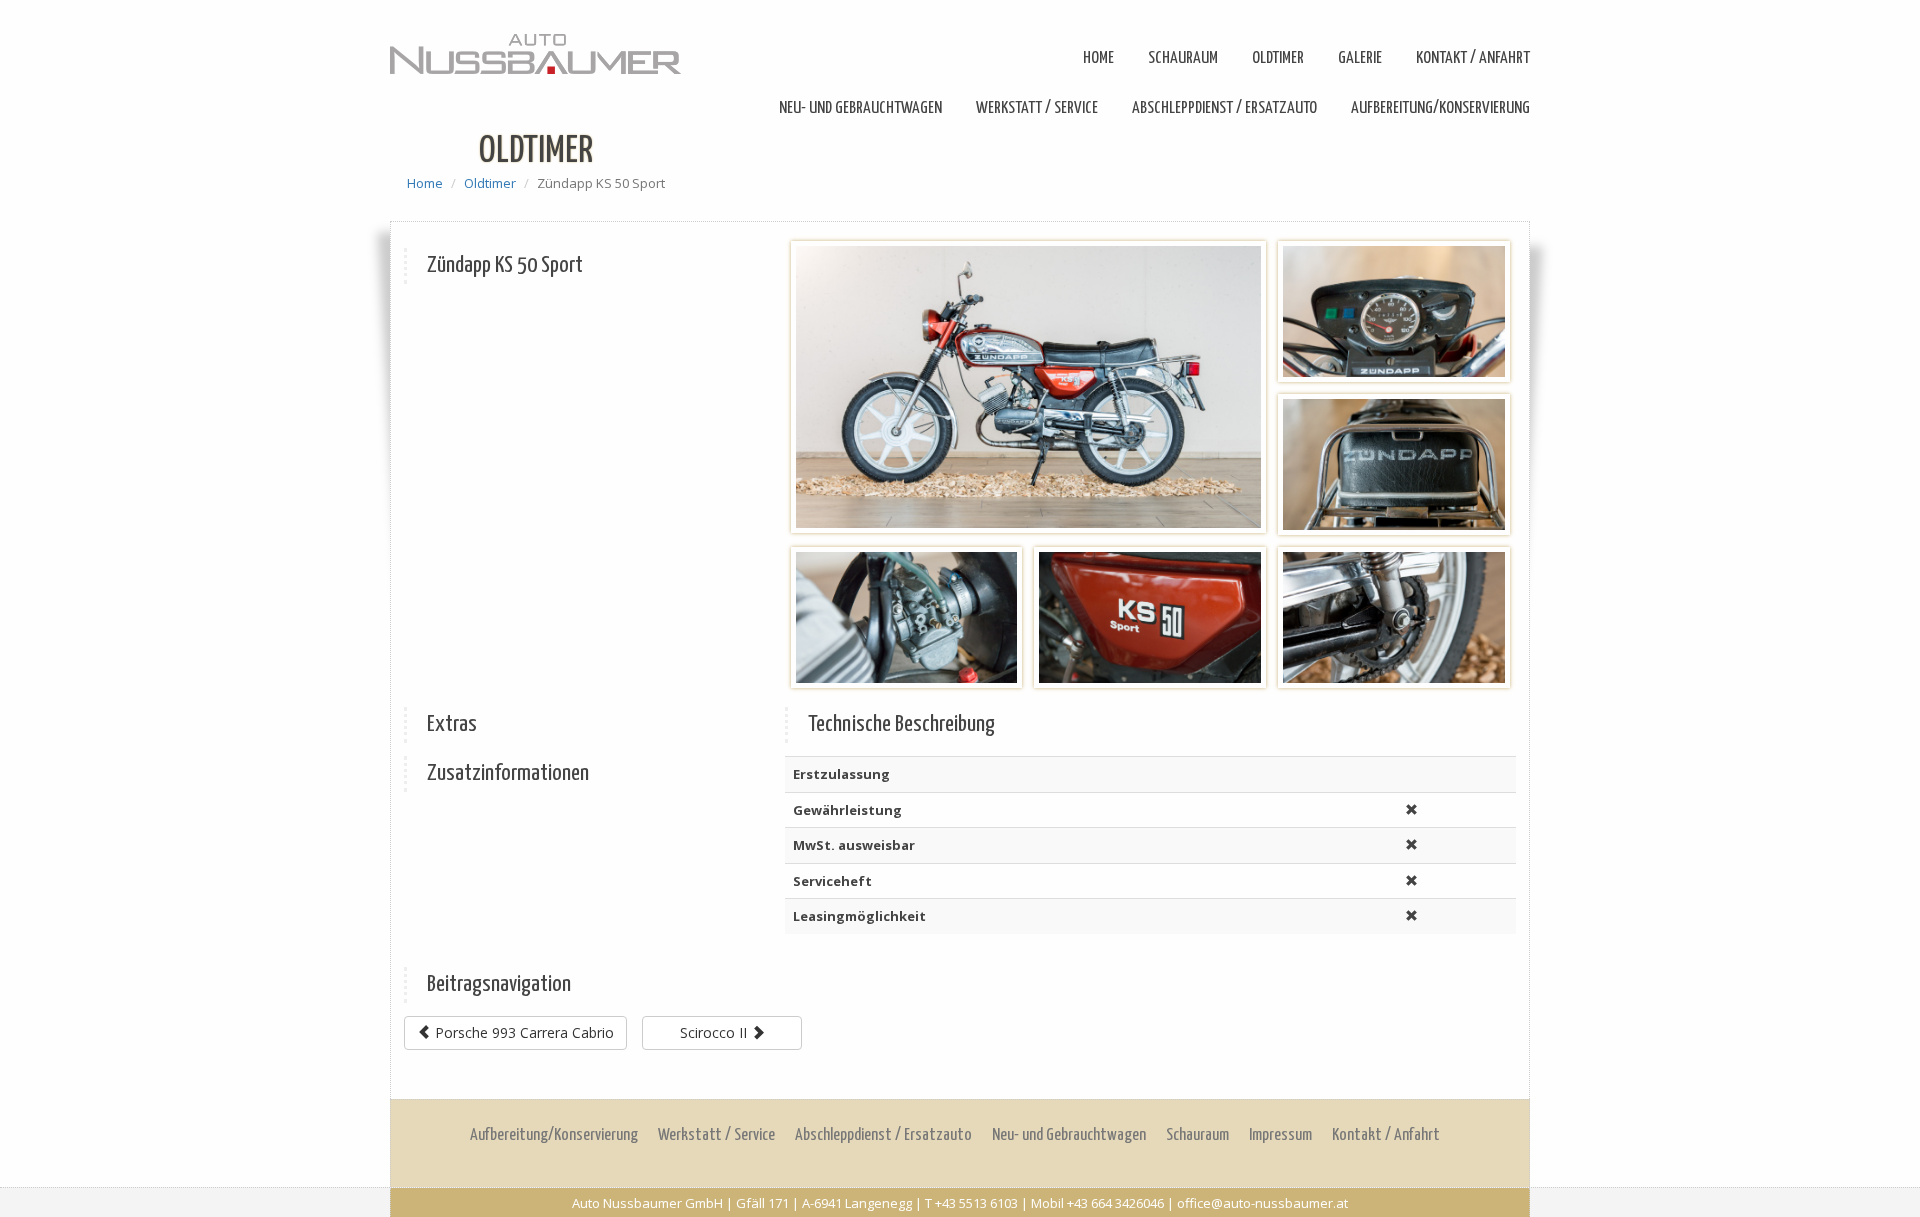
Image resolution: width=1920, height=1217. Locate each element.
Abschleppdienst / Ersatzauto (1224, 108)
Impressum (1280, 1135)
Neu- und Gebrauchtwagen (860, 108)
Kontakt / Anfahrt (1473, 58)
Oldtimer (1278, 58)
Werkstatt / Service (1037, 108)
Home (1098, 58)
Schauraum (1183, 58)
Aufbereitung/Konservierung (1440, 108)
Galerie (1360, 58)
